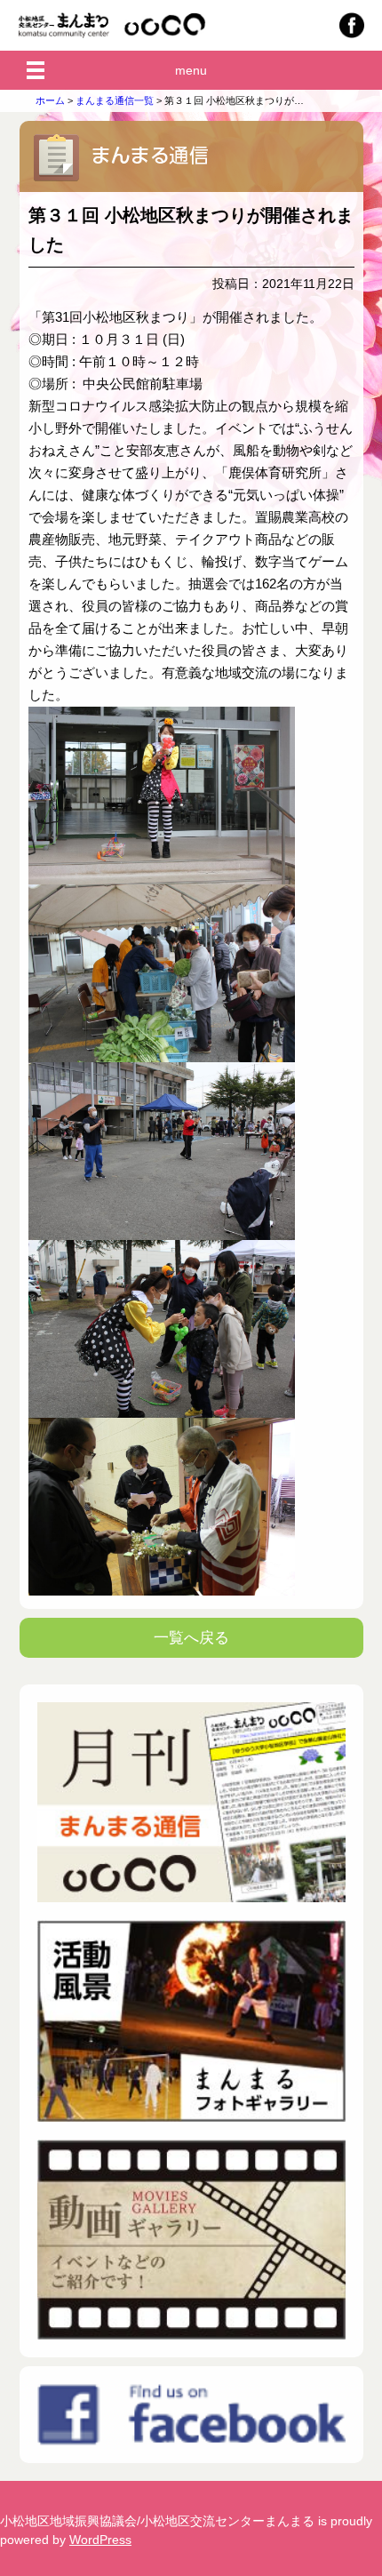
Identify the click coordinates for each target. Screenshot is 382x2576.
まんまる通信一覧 (115, 100)
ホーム (50, 100)
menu (191, 70)
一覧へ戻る (191, 1638)
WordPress (100, 2540)
